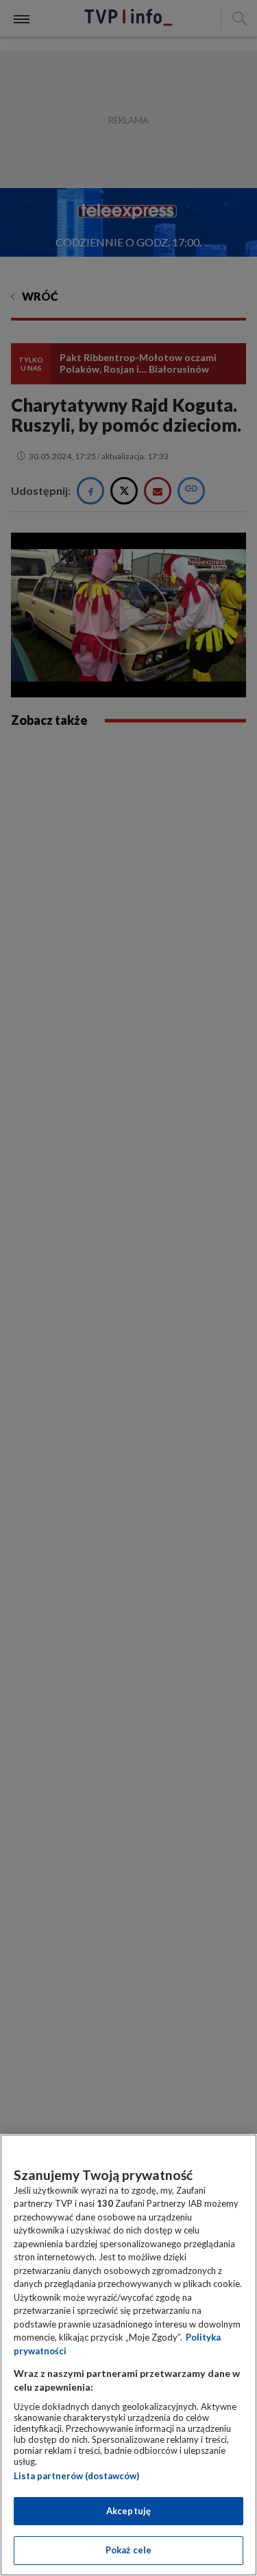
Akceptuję (128, 2511)
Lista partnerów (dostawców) (76, 2476)
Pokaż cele (128, 2550)
